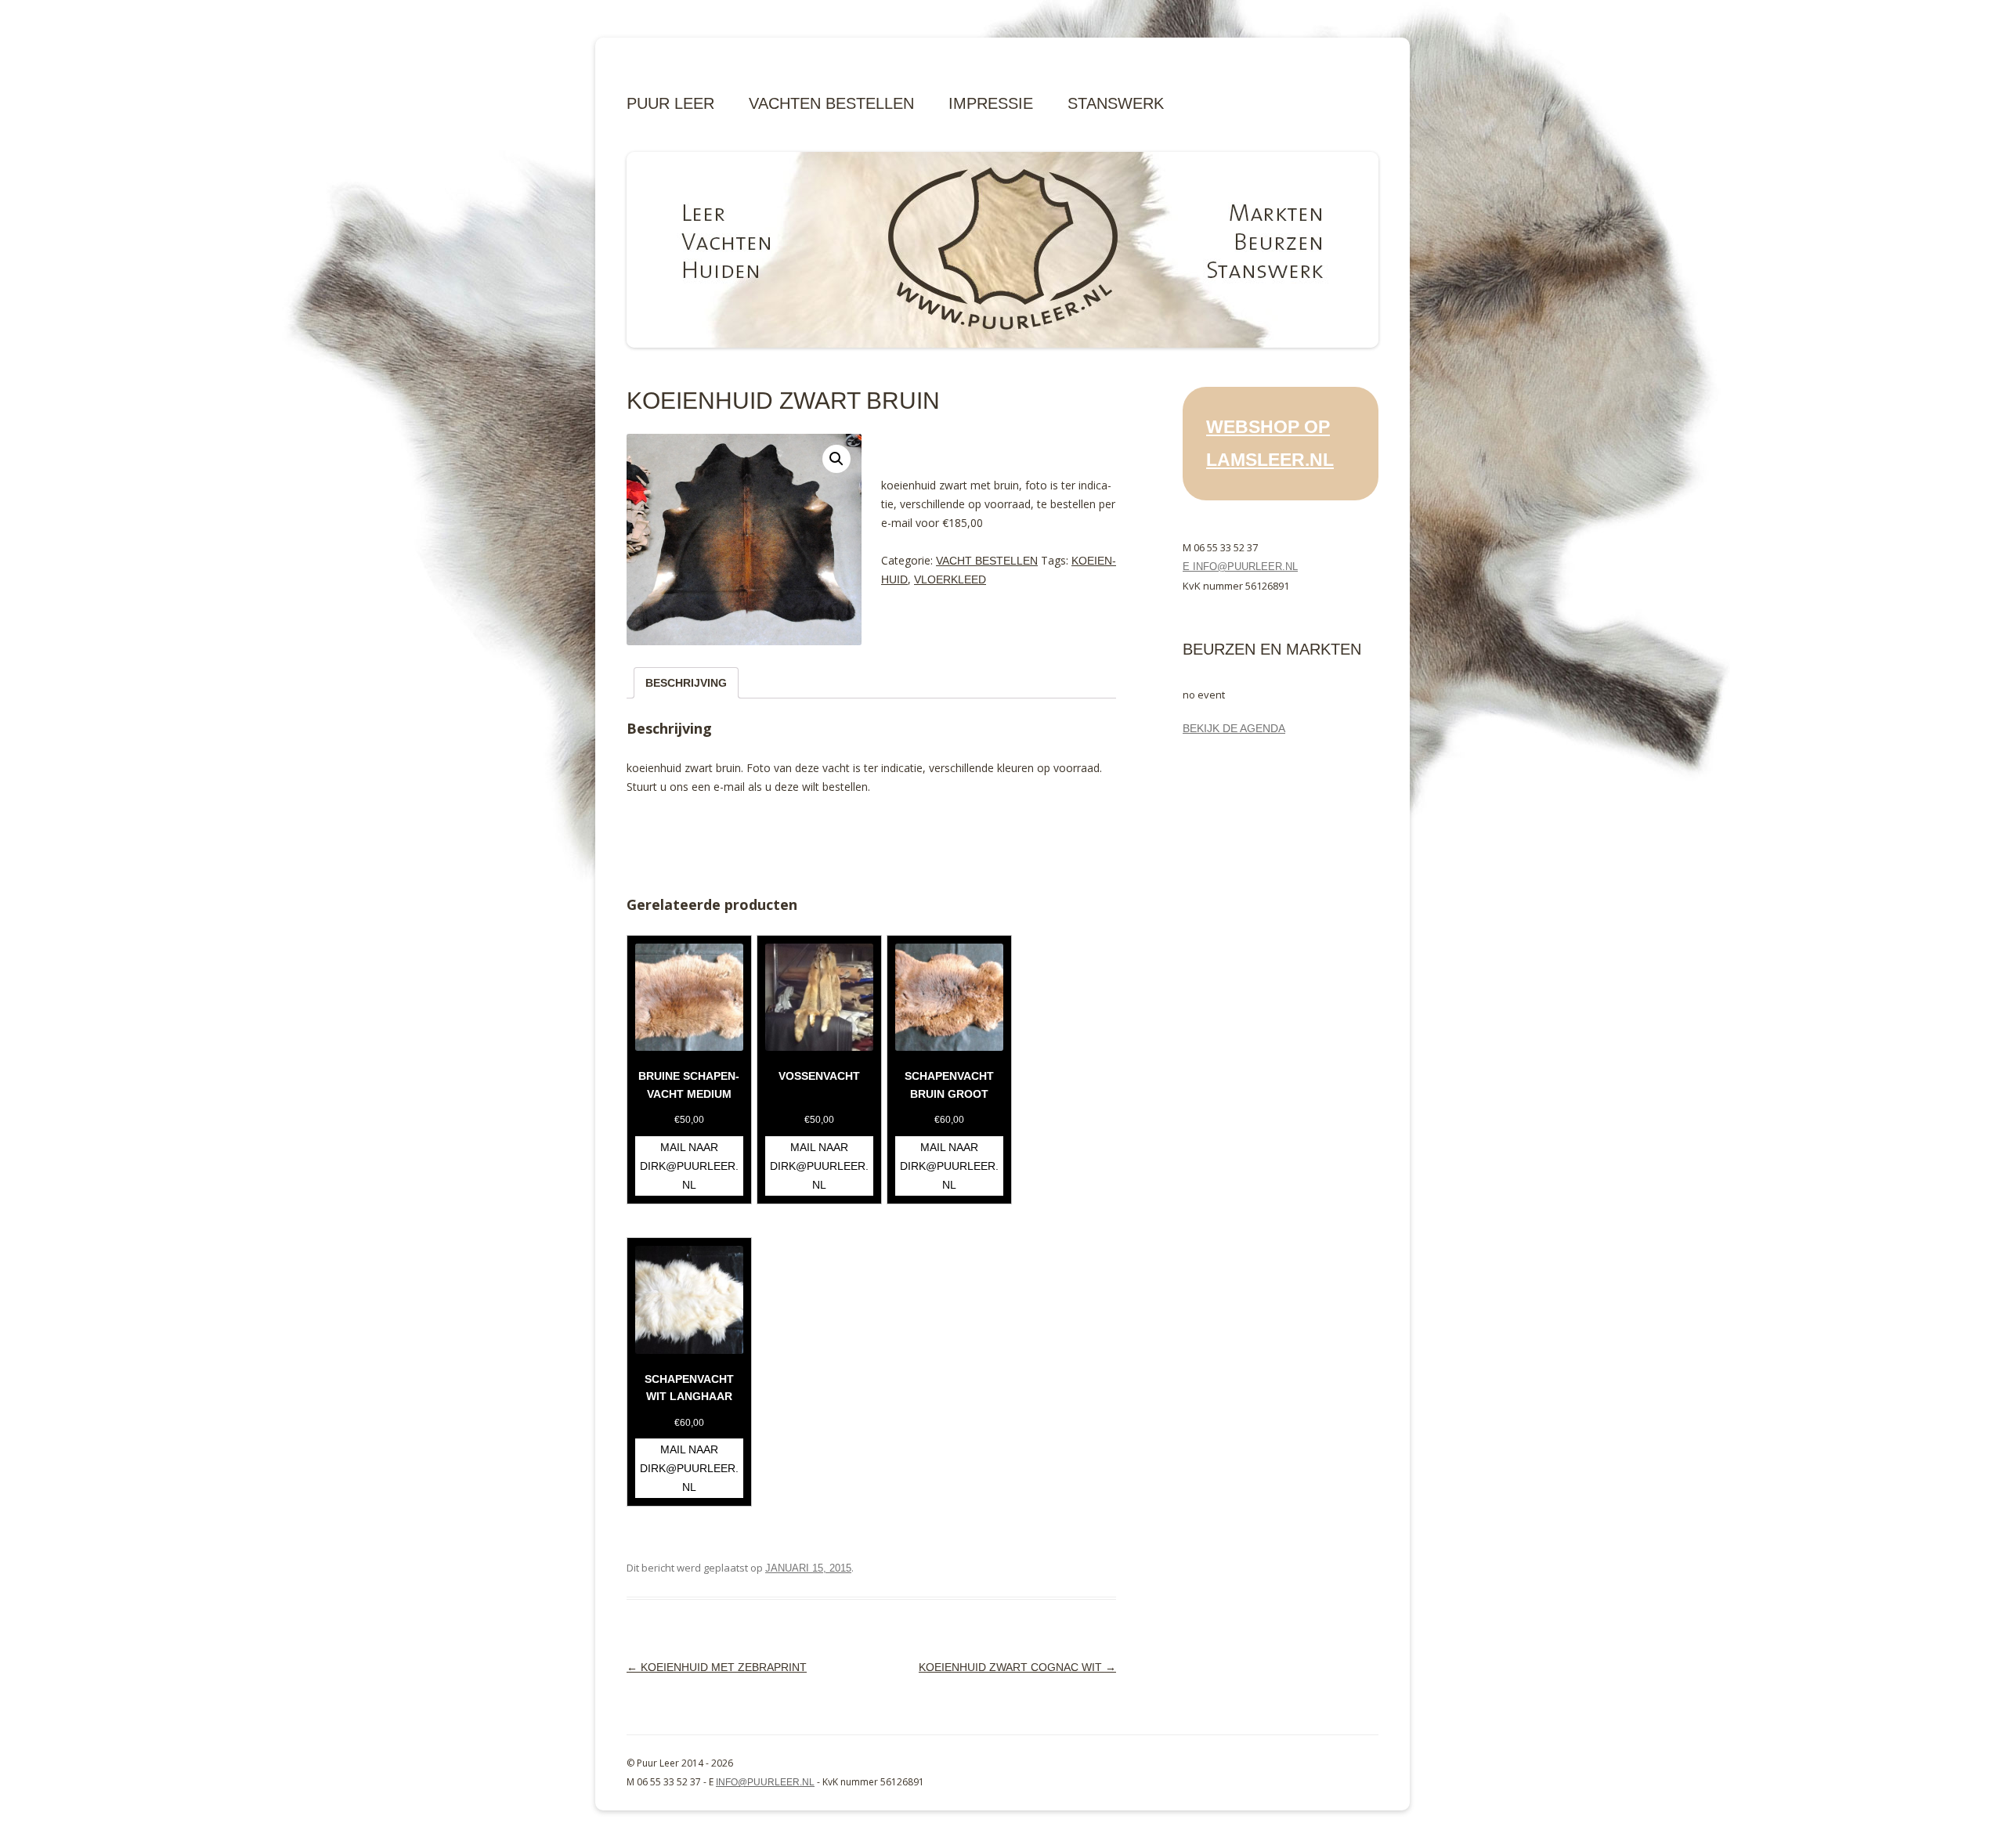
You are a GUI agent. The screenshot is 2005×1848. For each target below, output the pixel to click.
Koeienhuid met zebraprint (717, 1667)
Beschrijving (686, 683)
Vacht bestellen (987, 561)
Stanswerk (1116, 103)
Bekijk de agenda (1234, 728)
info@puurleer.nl (765, 1782)
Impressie (991, 103)
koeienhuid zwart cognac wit (1017, 1667)
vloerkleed (950, 579)
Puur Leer (670, 103)
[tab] (686, 683)
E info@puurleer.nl (1240, 567)
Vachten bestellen (831, 103)
